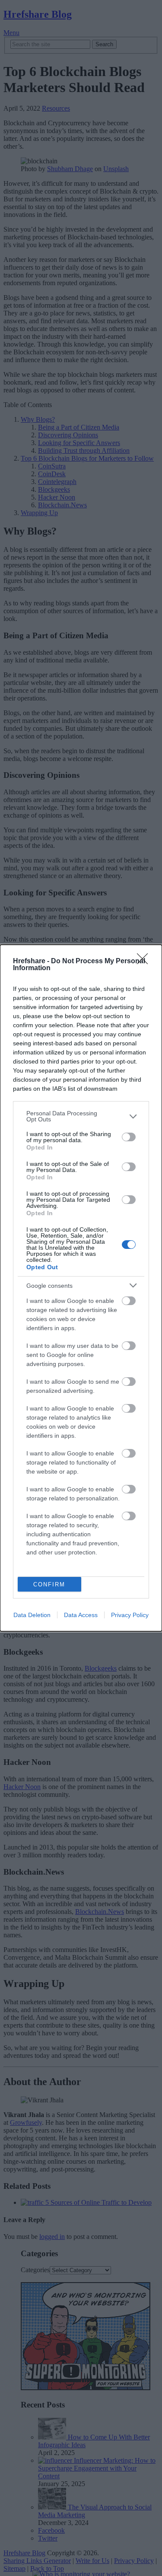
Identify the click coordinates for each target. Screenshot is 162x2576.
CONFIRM (49, 1584)
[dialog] (81, 1288)
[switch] (129, 1137)
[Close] (145, 962)
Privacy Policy (130, 1615)
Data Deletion (32, 1615)
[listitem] (81, 1116)
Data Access (81, 1615)
